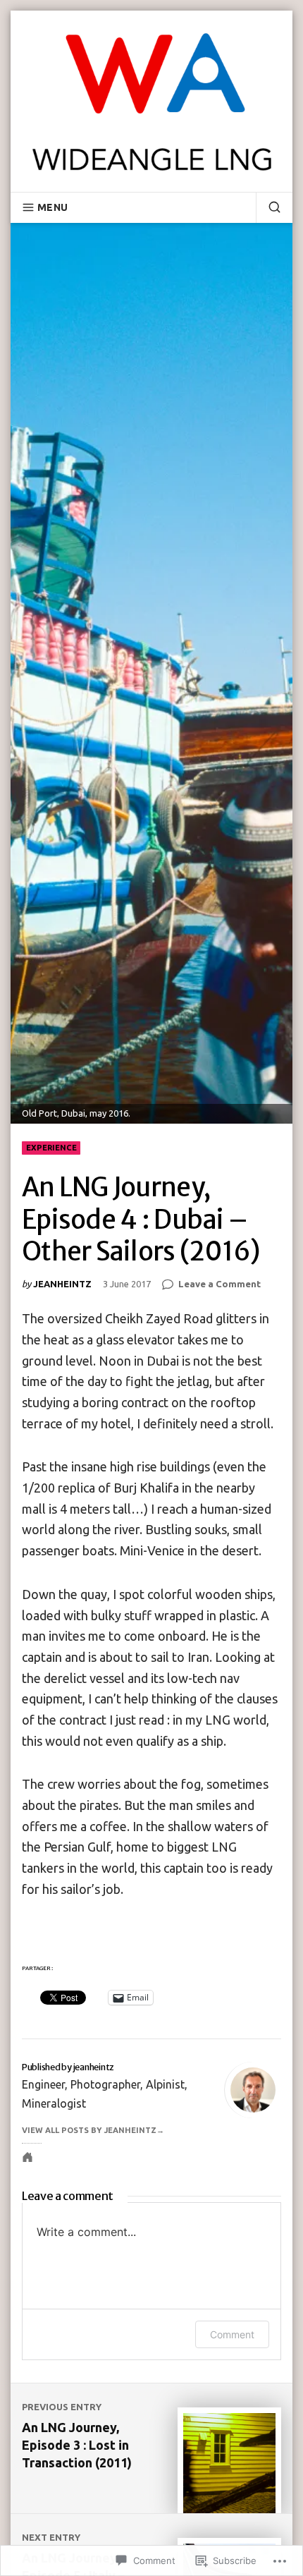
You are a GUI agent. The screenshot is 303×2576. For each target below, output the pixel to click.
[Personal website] (27, 2157)
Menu (52, 207)
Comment (232, 2334)
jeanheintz (62, 1284)
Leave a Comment (219, 1285)
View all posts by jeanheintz (89, 2130)
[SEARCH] (268, 207)
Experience (51, 1148)
